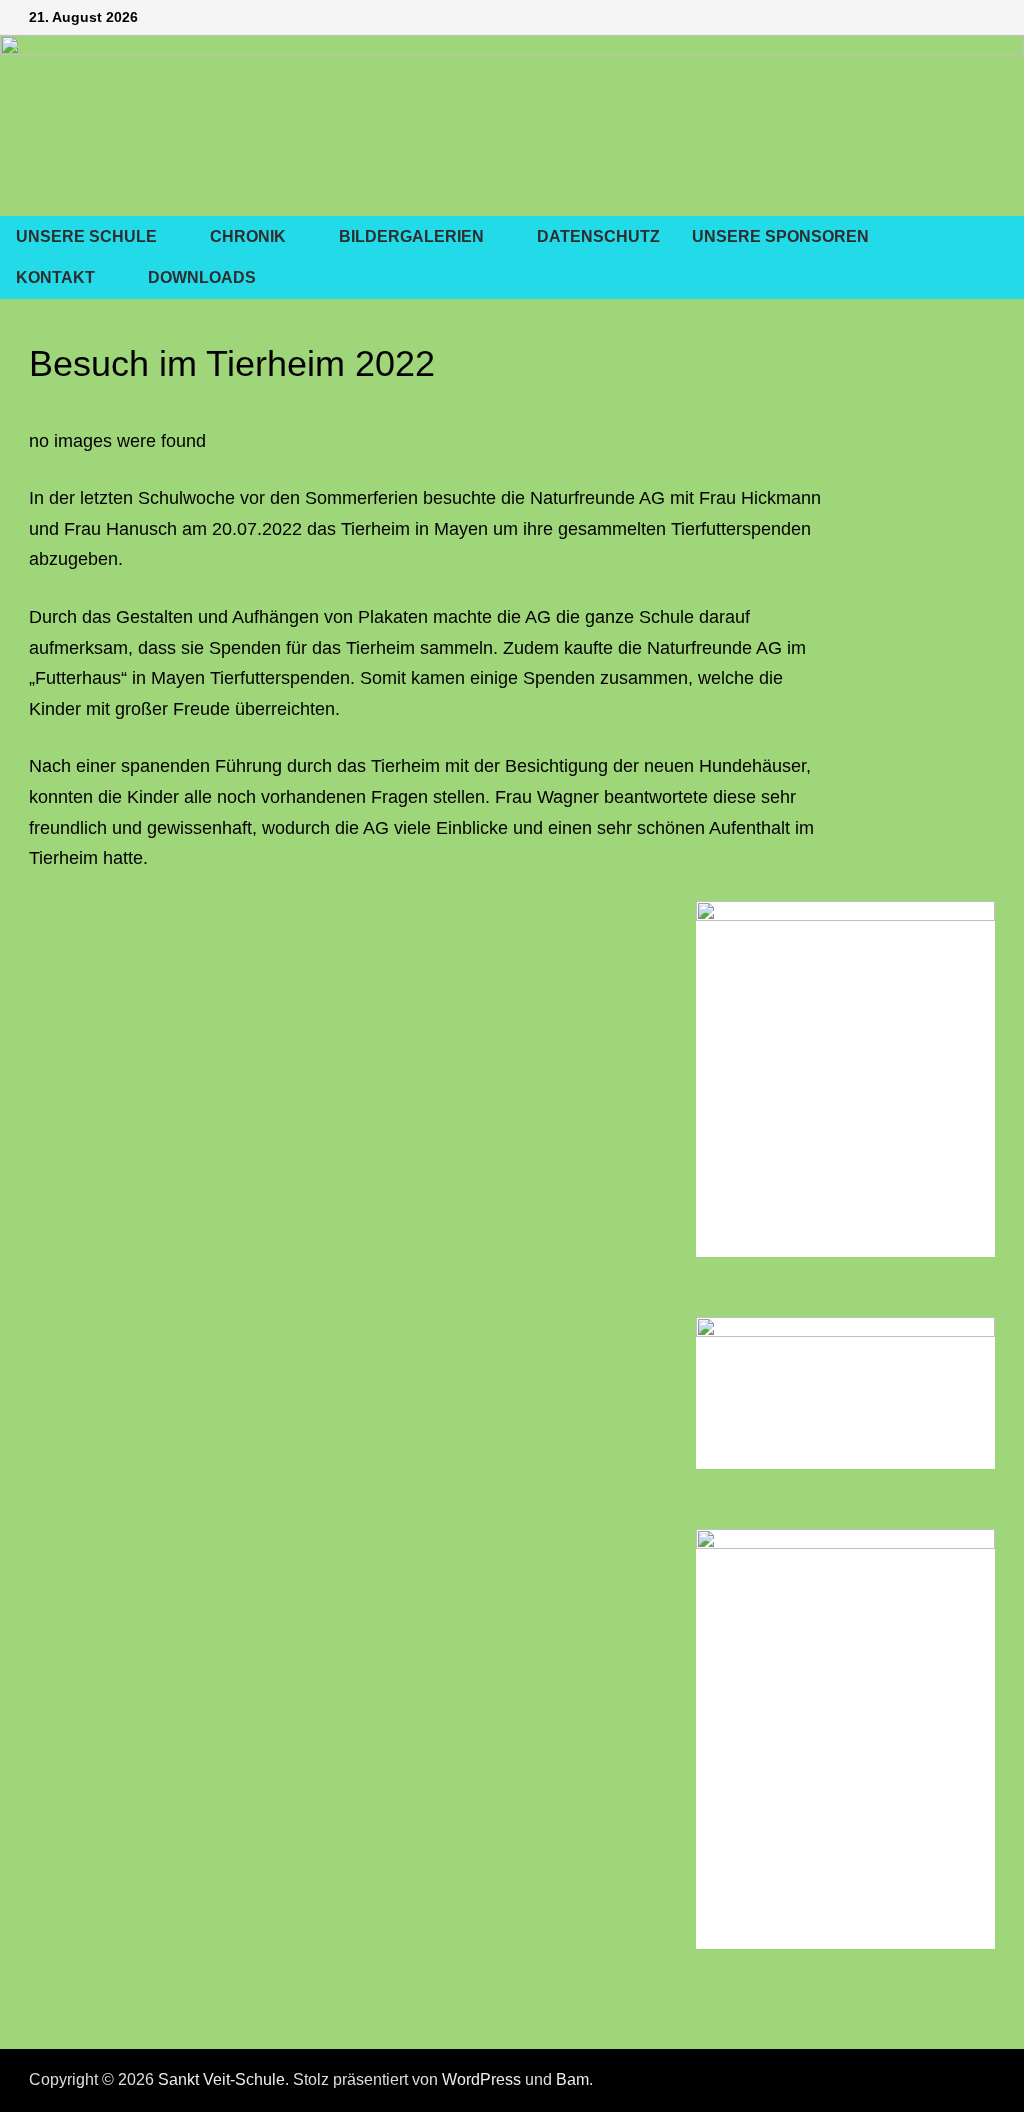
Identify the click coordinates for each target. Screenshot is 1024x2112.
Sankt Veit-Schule (221, 2079)
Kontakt (55, 277)
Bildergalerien (411, 236)
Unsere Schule (86, 236)
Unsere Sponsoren (780, 236)
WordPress (481, 2079)
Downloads (202, 277)
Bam (572, 2079)
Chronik (248, 236)
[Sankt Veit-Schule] (512, 124)
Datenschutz (598, 236)
